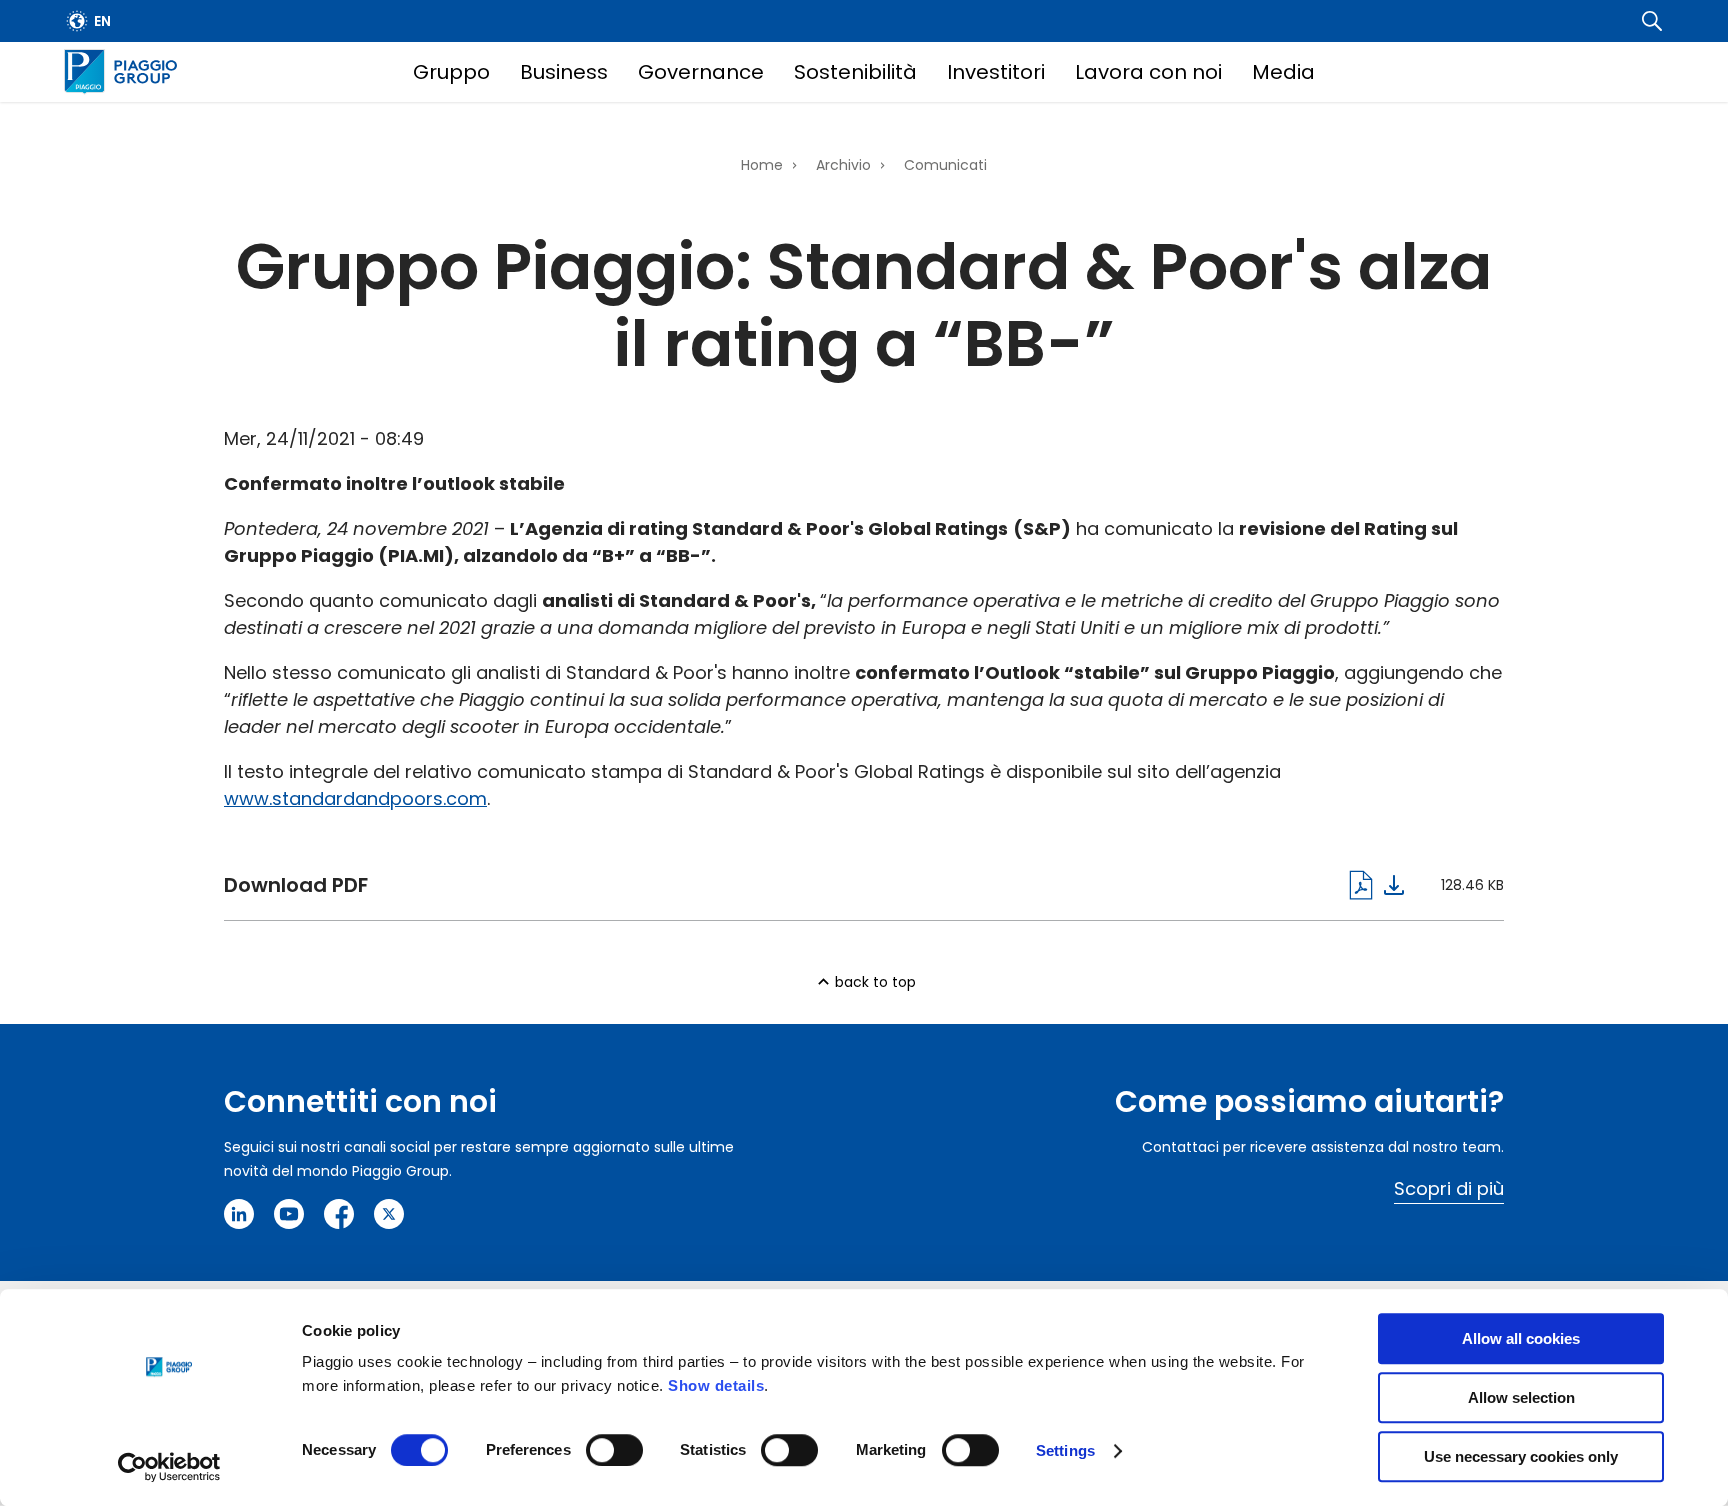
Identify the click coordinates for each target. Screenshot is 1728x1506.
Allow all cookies (1521, 1338)
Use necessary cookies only (1521, 1456)
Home (762, 165)
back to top (875, 982)
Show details (716, 1385)
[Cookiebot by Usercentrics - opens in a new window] (169, 1467)
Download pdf (814, 885)
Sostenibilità (855, 72)
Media (1283, 72)
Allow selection (1521, 1397)
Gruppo (451, 72)
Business (564, 72)
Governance (701, 72)
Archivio (843, 165)
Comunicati (945, 165)
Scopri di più (1449, 1188)
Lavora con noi (1148, 72)
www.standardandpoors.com (355, 798)
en (102, 21)
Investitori (996, 72)
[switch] (614, 1450)
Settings (1065, 1450)
